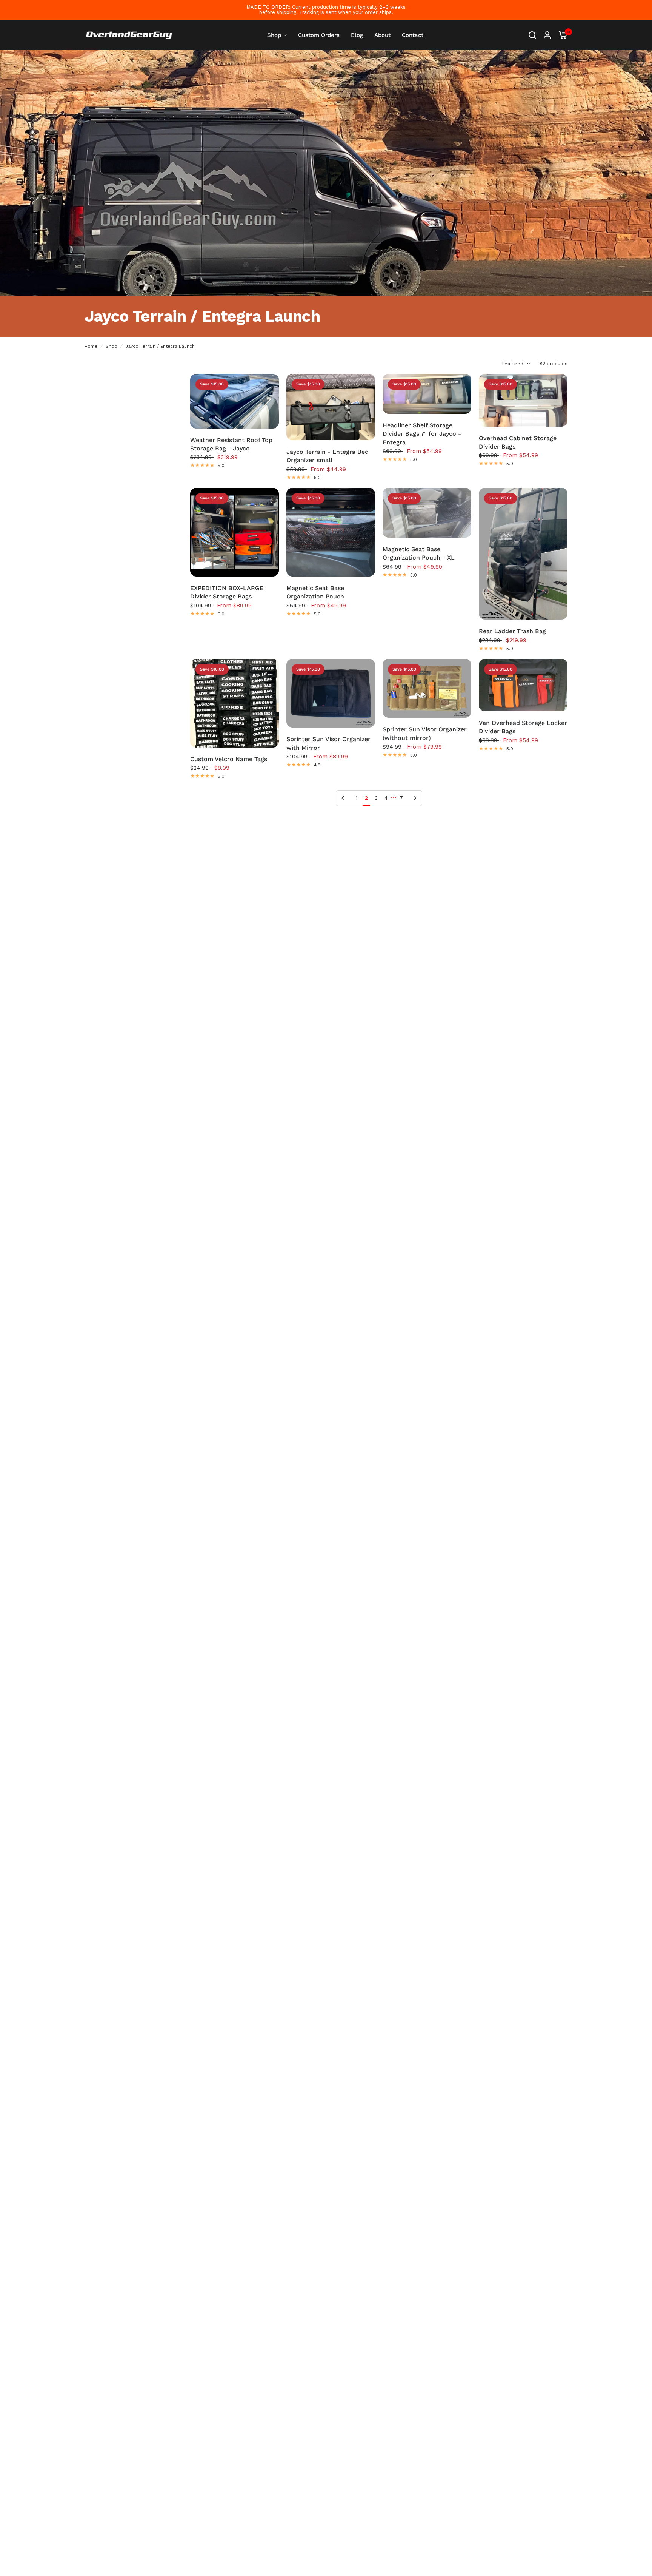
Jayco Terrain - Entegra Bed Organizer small (328, 456)
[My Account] (547, 35)
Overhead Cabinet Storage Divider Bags (518, 442)
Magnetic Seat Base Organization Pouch (315, 592)
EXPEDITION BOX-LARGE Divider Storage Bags (227, 592)
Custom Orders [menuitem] (319, 35)
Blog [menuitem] (357, 35)
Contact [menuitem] (413, 35)
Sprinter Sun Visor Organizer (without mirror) (425, 733)
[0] (561, 35)
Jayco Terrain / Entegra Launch (160, 346)
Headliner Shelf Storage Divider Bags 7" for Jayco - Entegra (422, 434)
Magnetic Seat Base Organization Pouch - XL (419, 553)
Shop (111, 346)
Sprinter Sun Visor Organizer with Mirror (328, 743)
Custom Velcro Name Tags (229, 759)
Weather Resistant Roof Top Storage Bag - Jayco (231, 444)
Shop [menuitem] (274, 35)
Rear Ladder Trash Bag (512, 631)
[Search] (532, 35)
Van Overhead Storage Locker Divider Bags (523, 727)
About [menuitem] (382, 35)
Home (91, 346)
